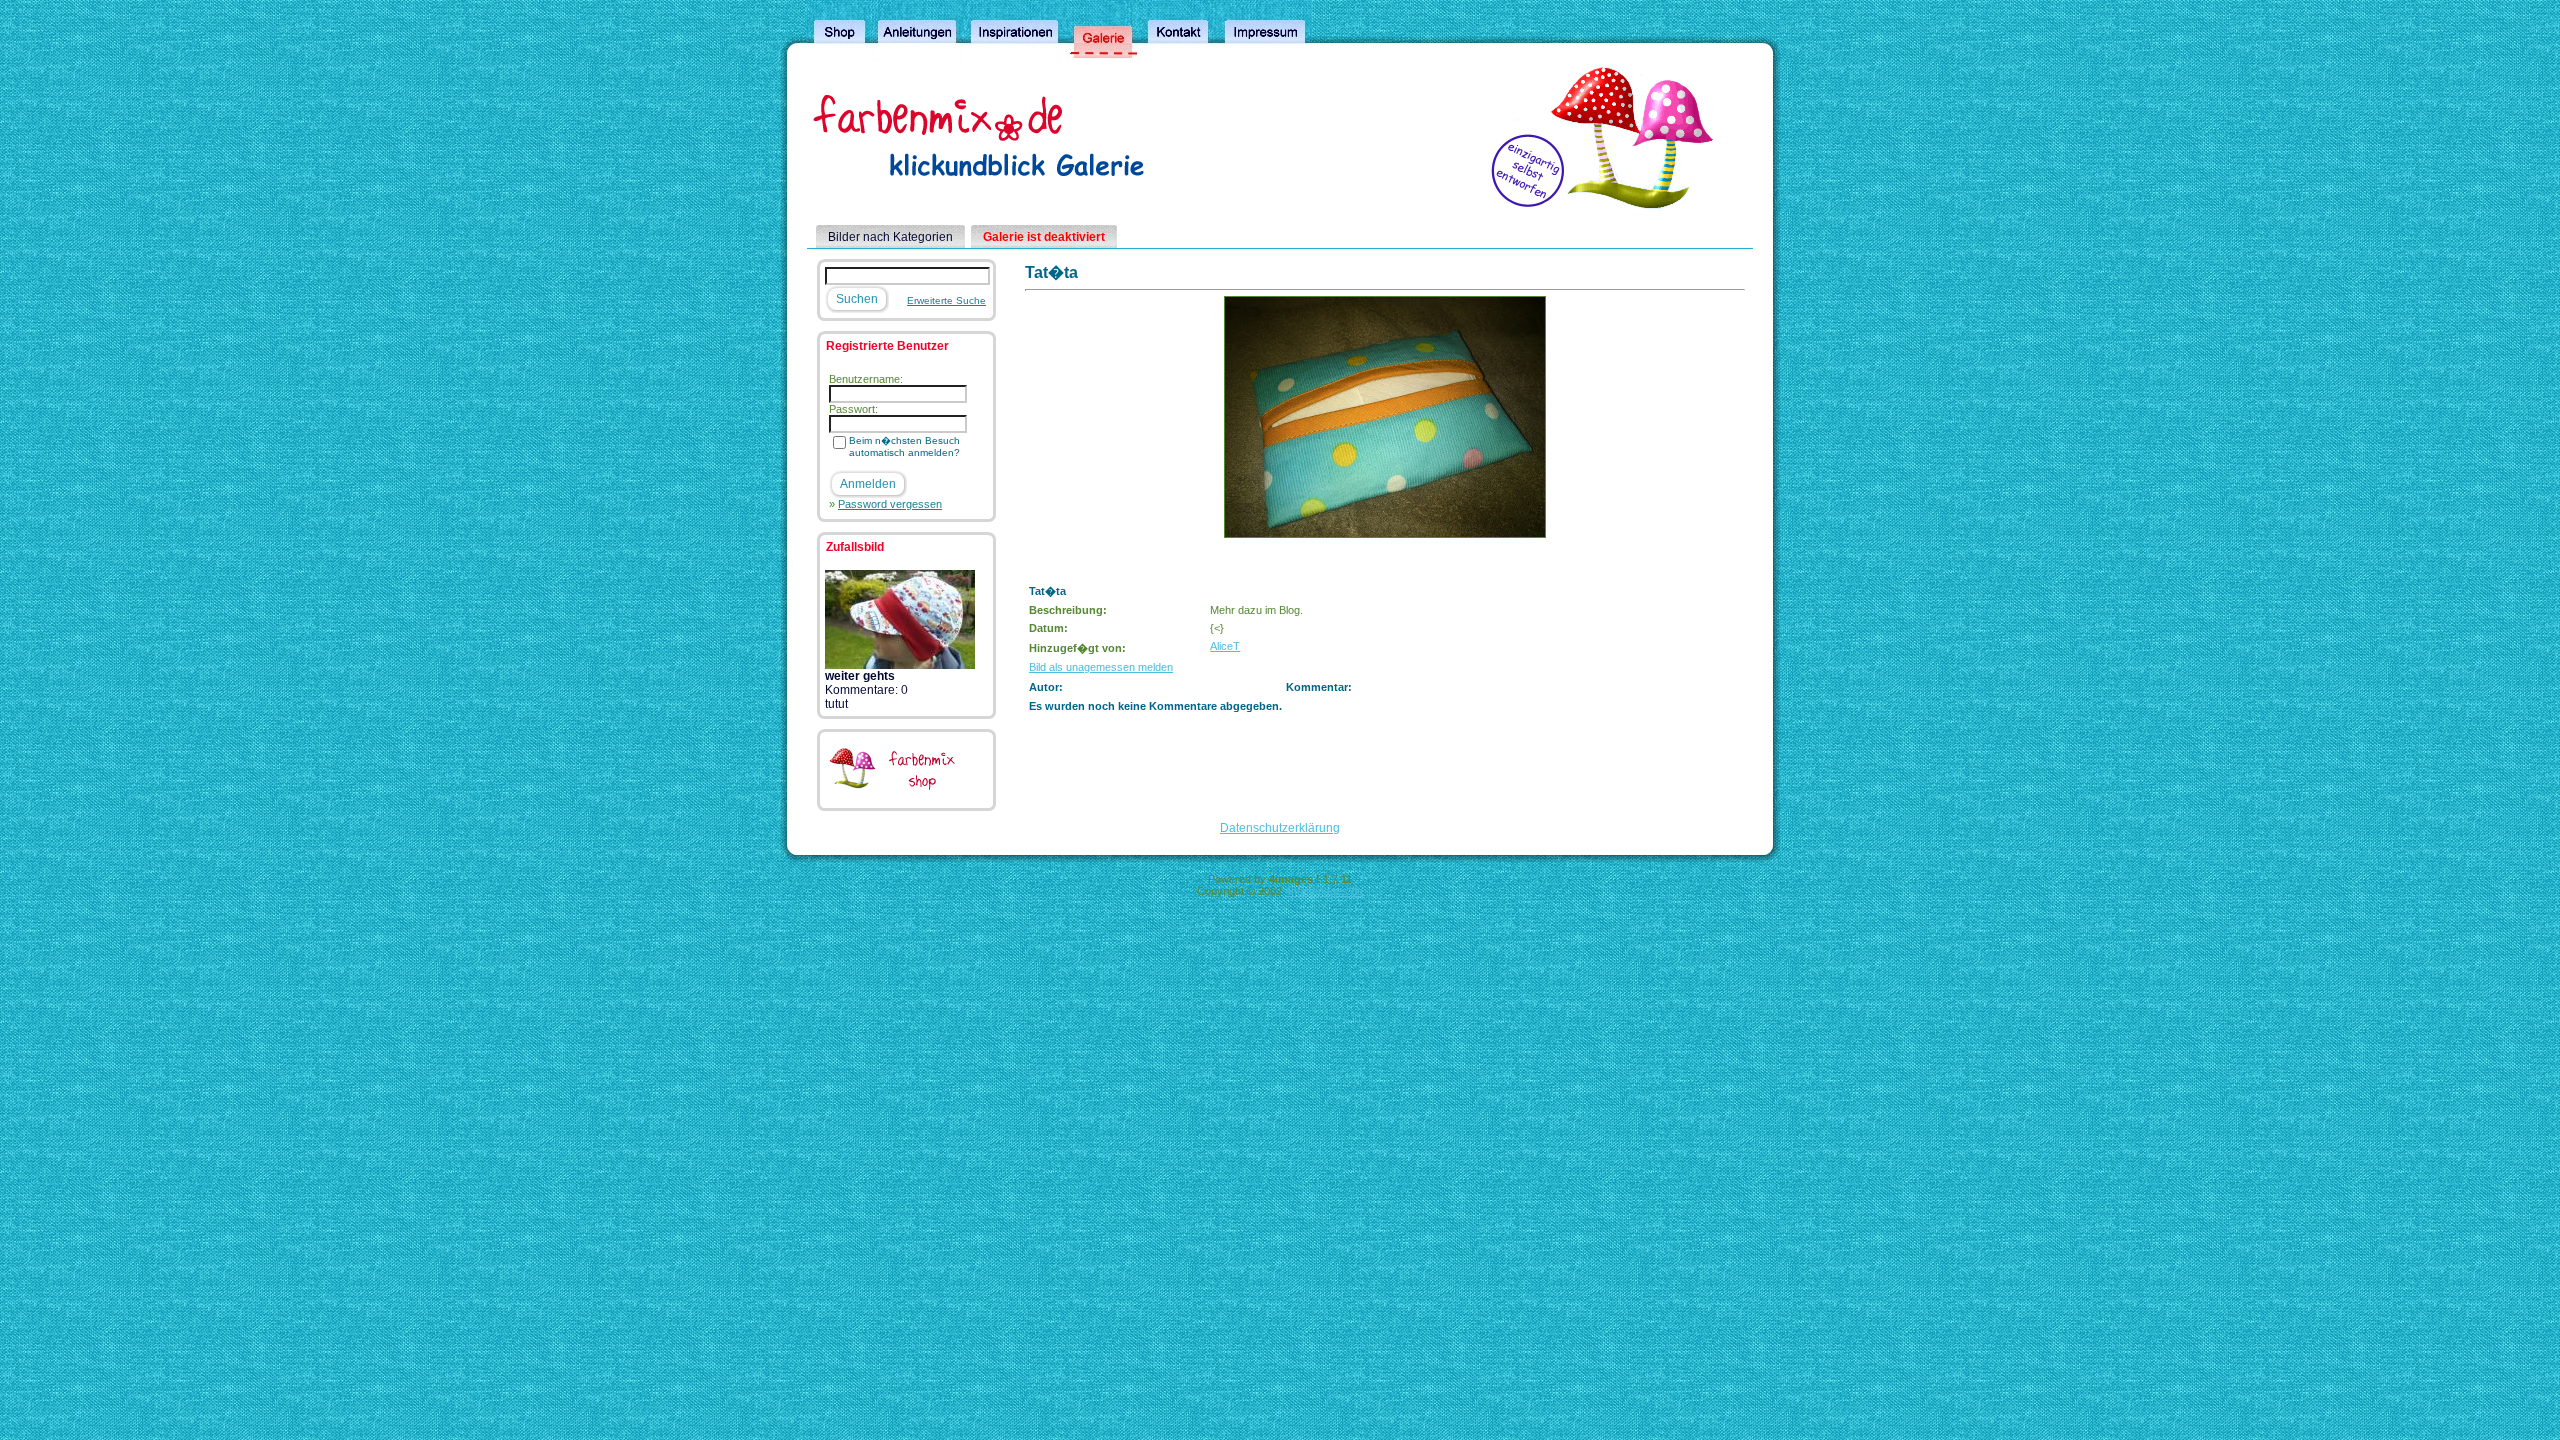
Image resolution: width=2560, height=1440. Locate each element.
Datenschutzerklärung (1280, 828)
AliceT (1225, 646)
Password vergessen (890, 504)
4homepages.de (1324, 891)
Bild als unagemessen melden (1101, 667)
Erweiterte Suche (946, 300)
